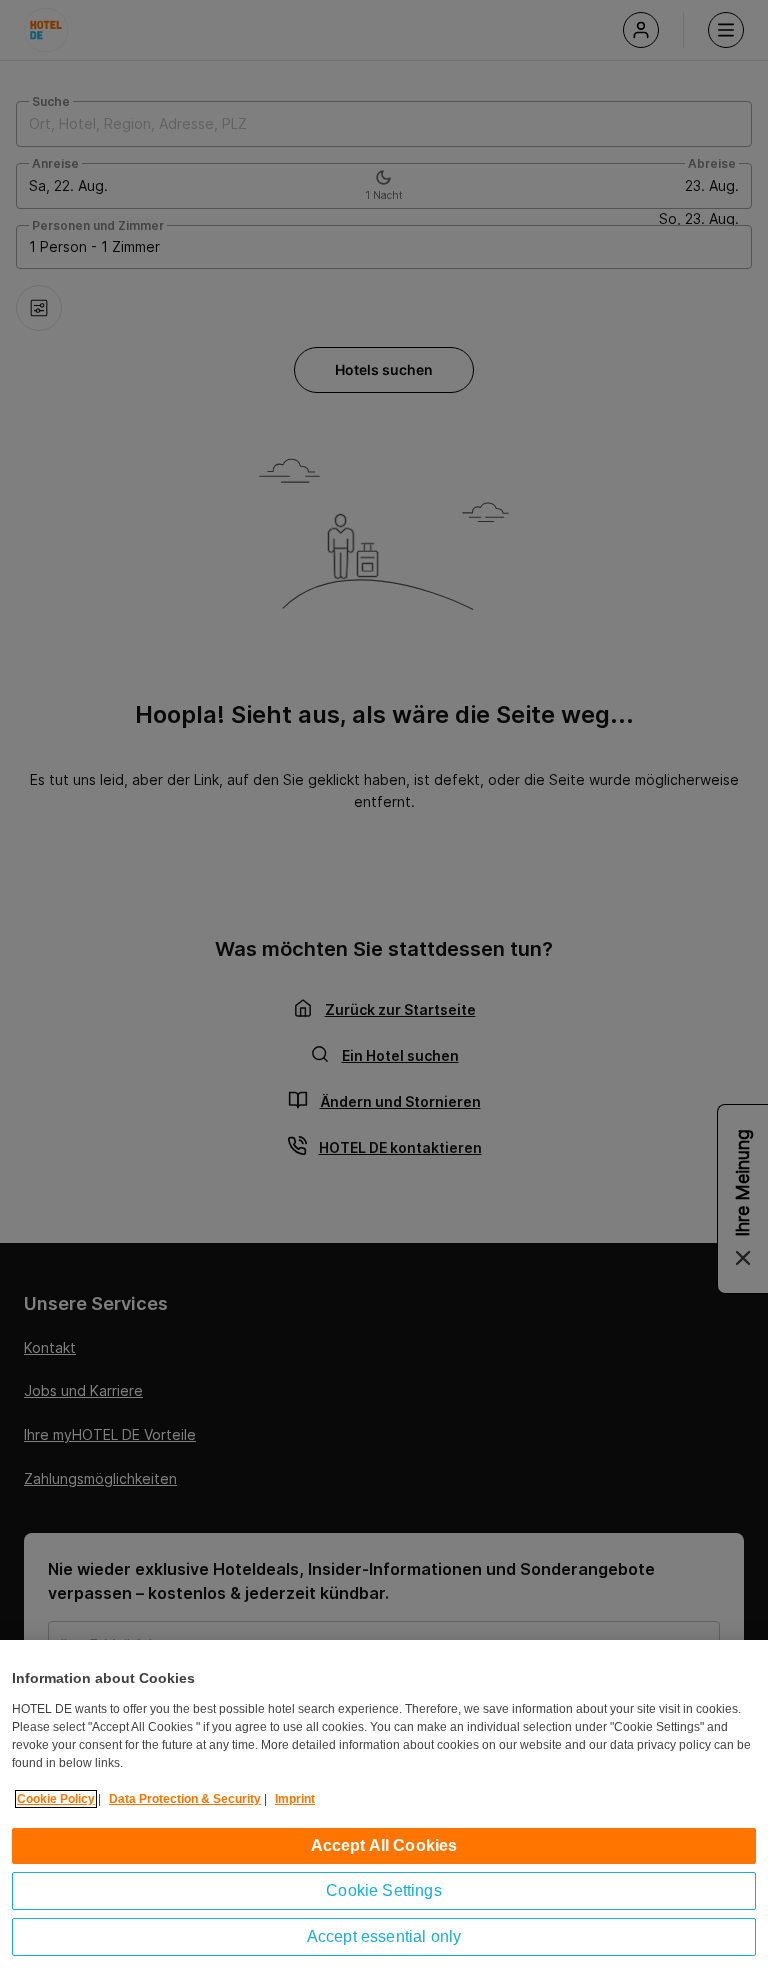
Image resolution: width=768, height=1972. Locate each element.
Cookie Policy (56, 1799)
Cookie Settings (383, 1890)
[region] (384, 1806)
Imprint (295, 1799)
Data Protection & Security (185, 1799)
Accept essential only (384, 1936)
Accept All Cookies (384, 1845)
